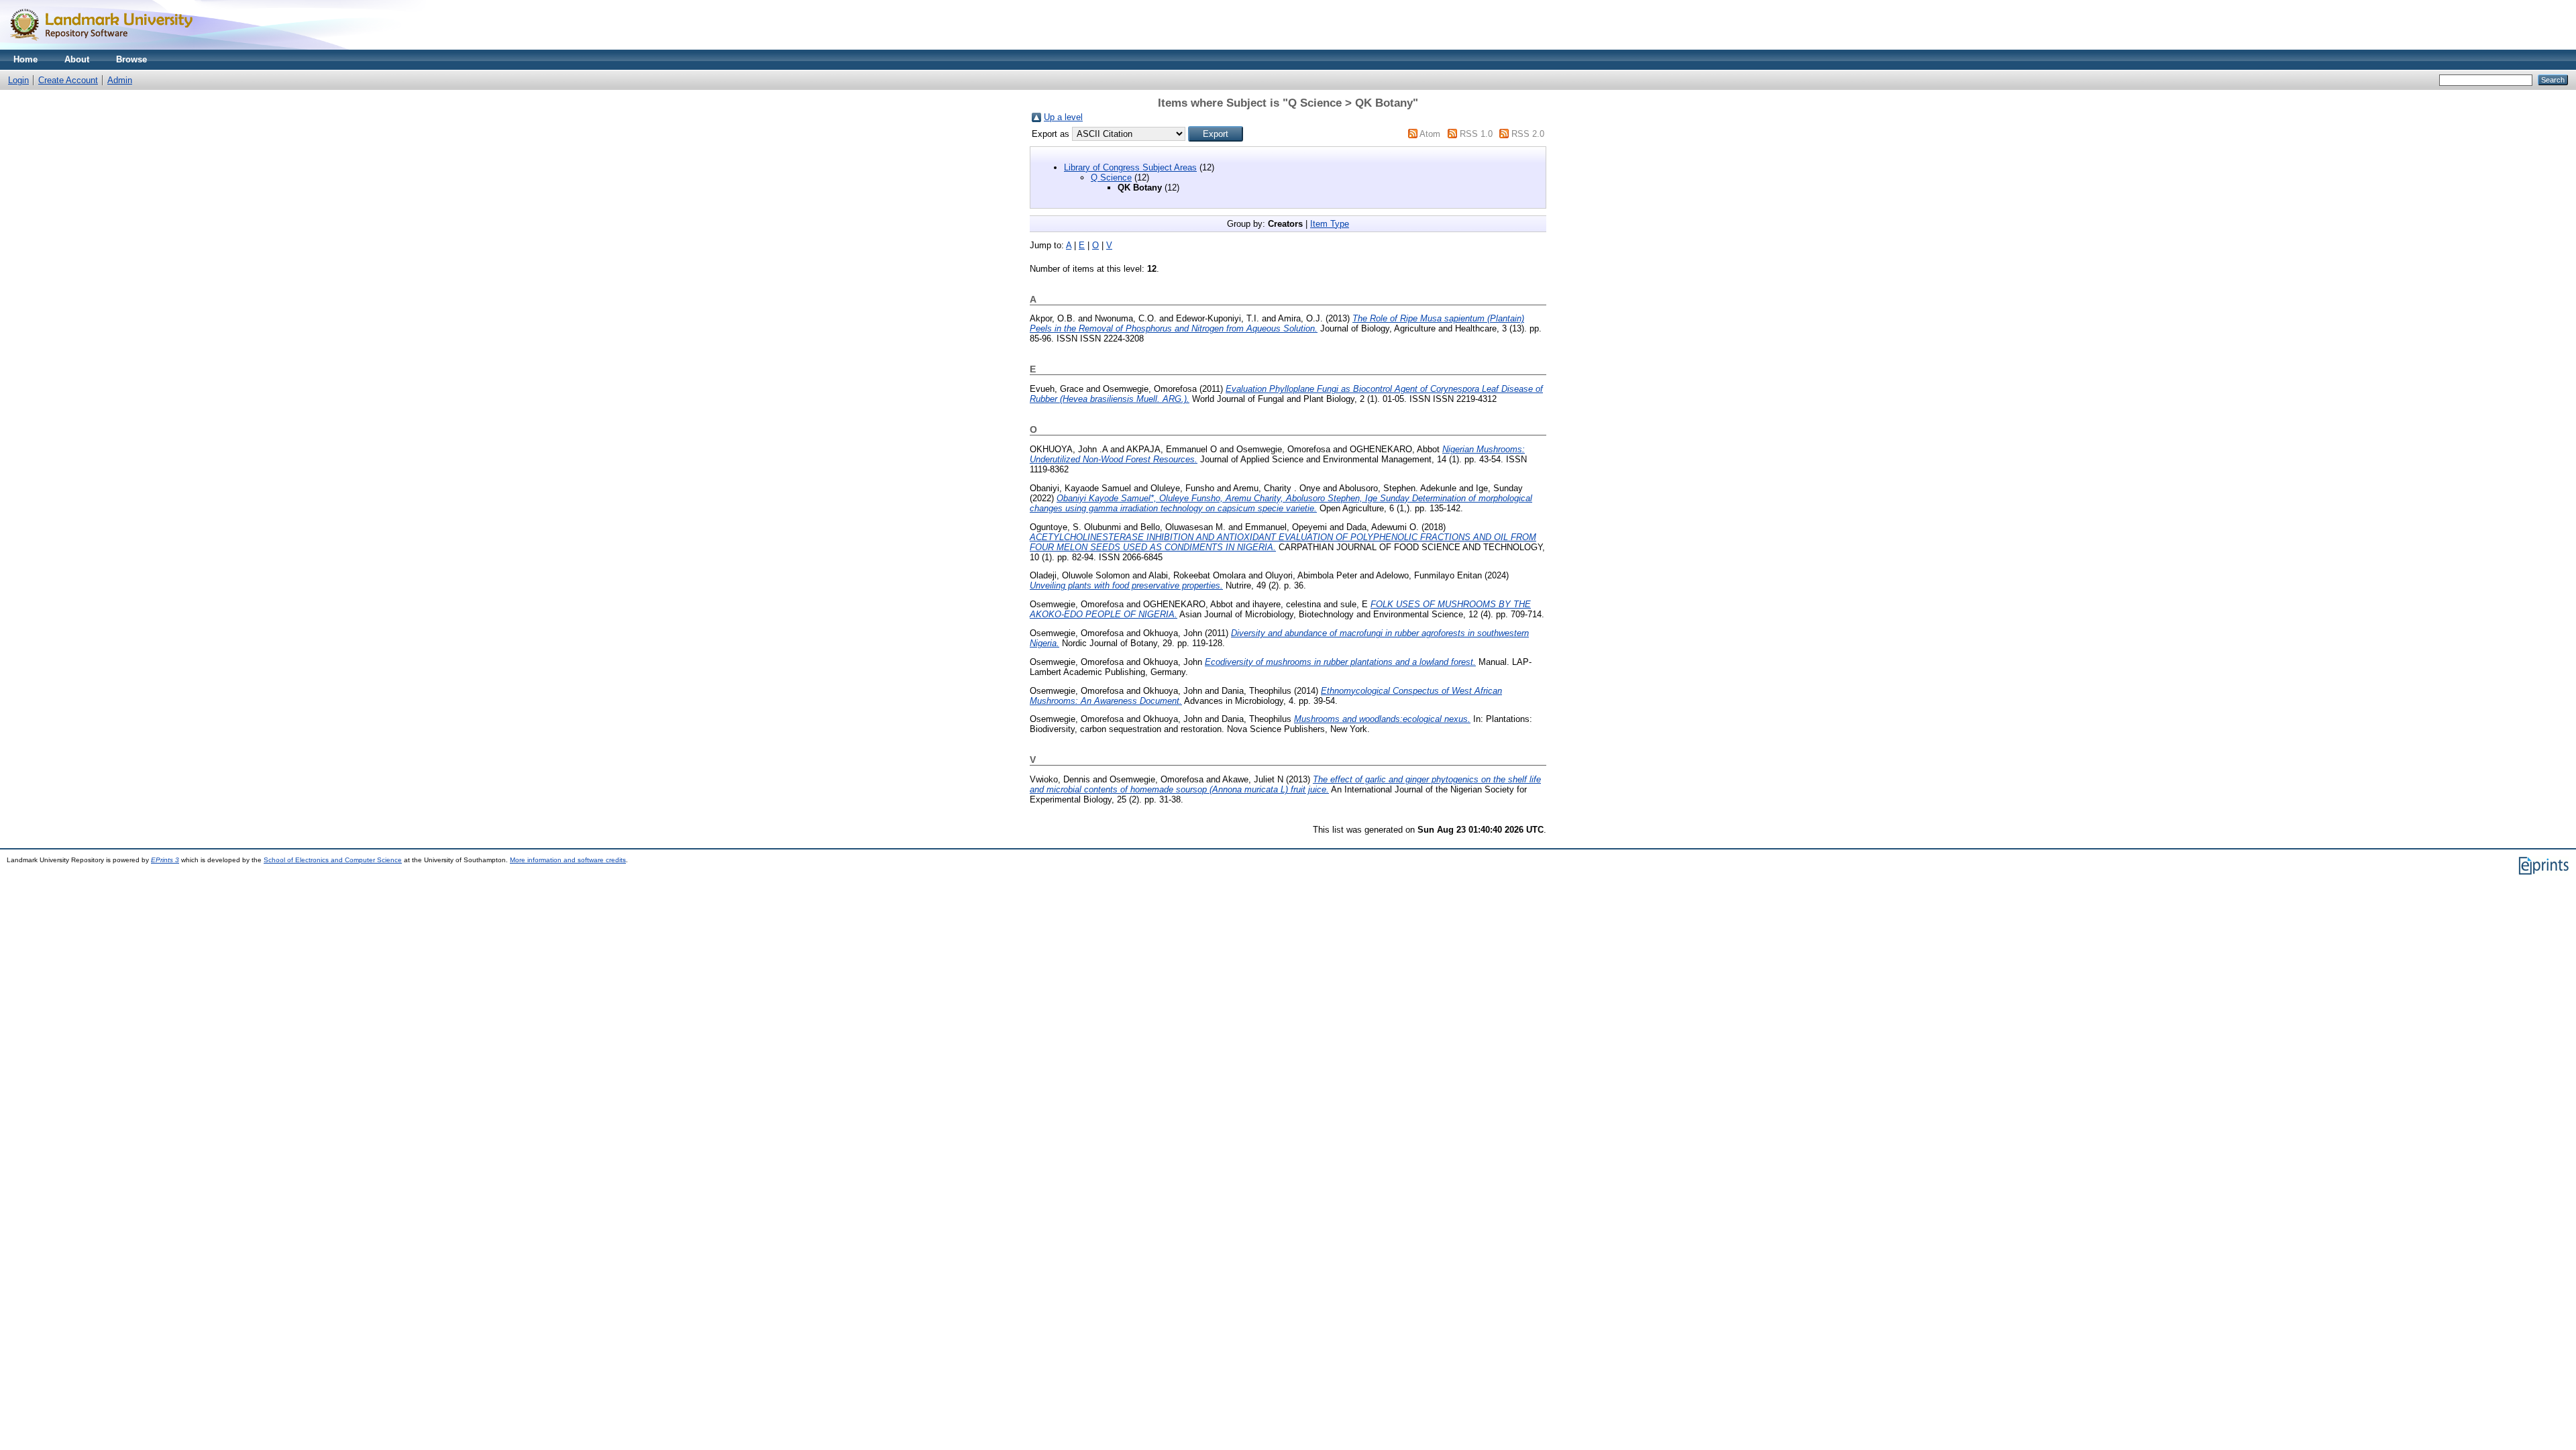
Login (18, 80)
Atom (1430, 134)
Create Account (68, 80)
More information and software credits (568, 860)
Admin (120, 80)
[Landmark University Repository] (107, 47)
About (77, 59)
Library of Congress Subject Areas (1130, 167)
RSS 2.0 (1528, 134)
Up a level (1063, 117)
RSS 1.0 (1476, 134)
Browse (131, 59)
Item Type (1330, 224)
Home (25, 59)
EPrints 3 (165, 860)
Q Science (1111, 177)
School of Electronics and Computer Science (333, 860)
